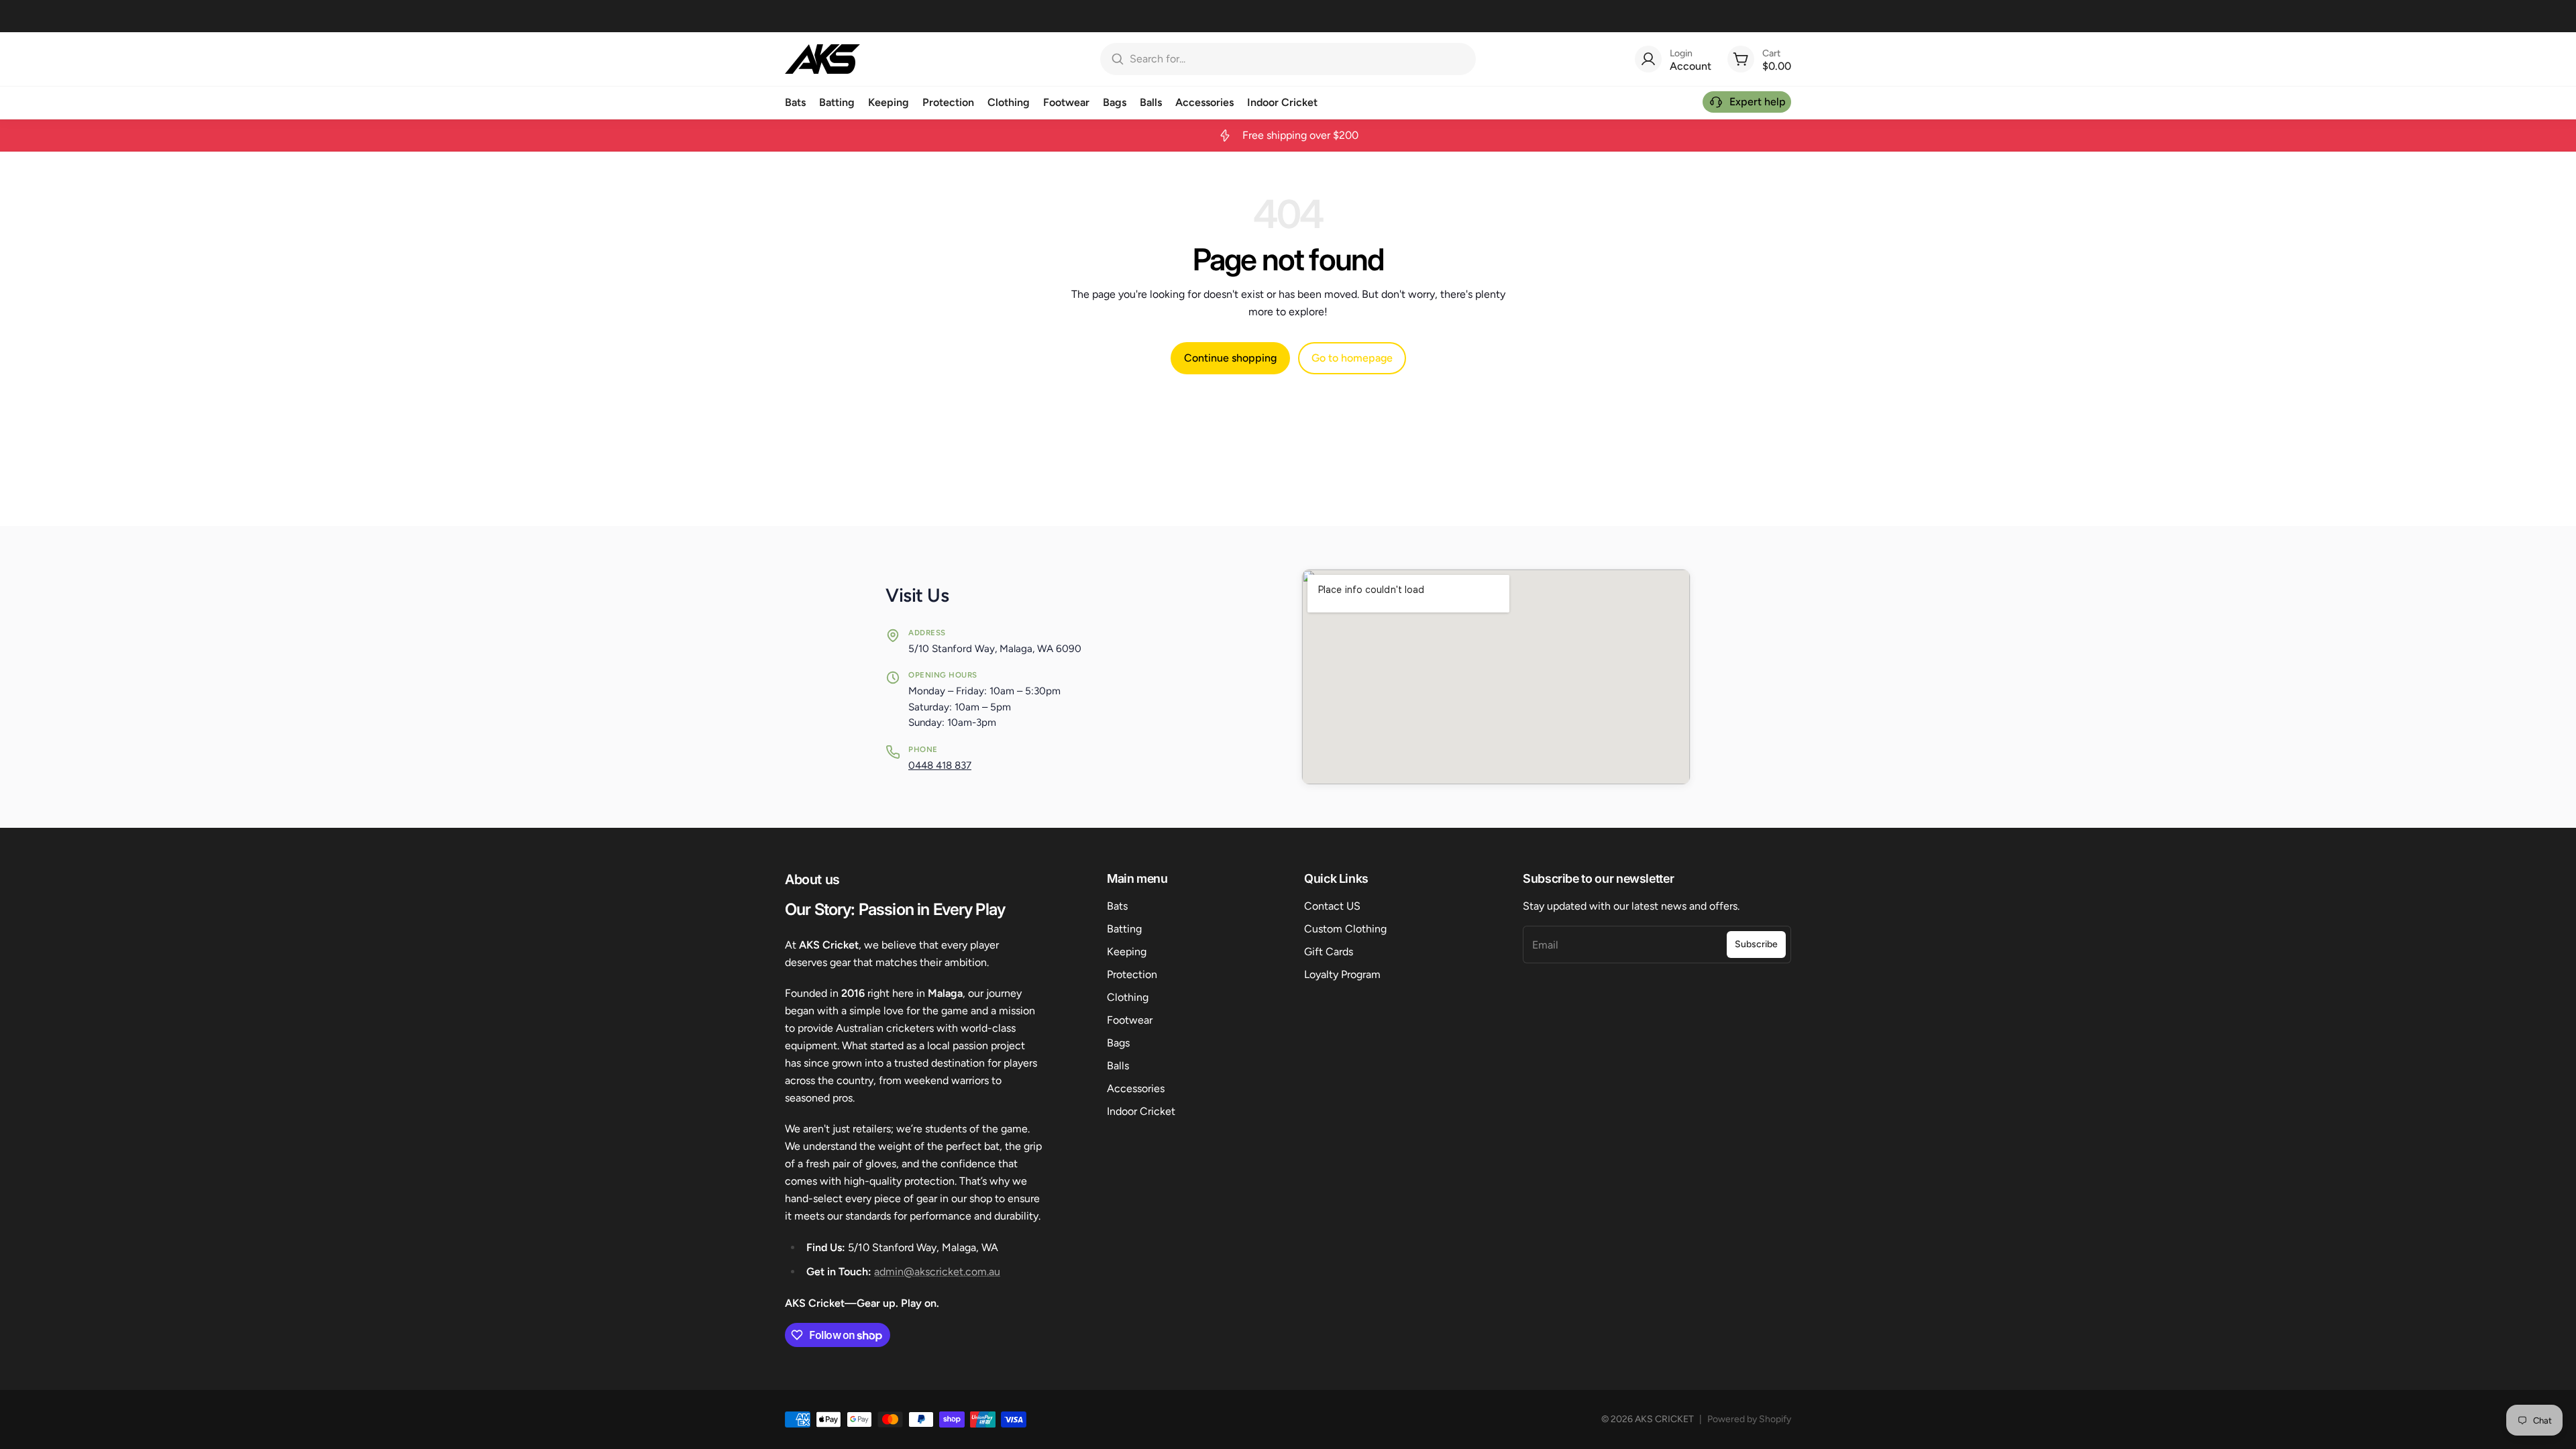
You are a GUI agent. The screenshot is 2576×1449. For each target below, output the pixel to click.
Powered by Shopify (1749, 1419)
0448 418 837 (940, 765)
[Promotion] (1288, 136)
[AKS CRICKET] (822, 59)
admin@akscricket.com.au (937, 1272)
